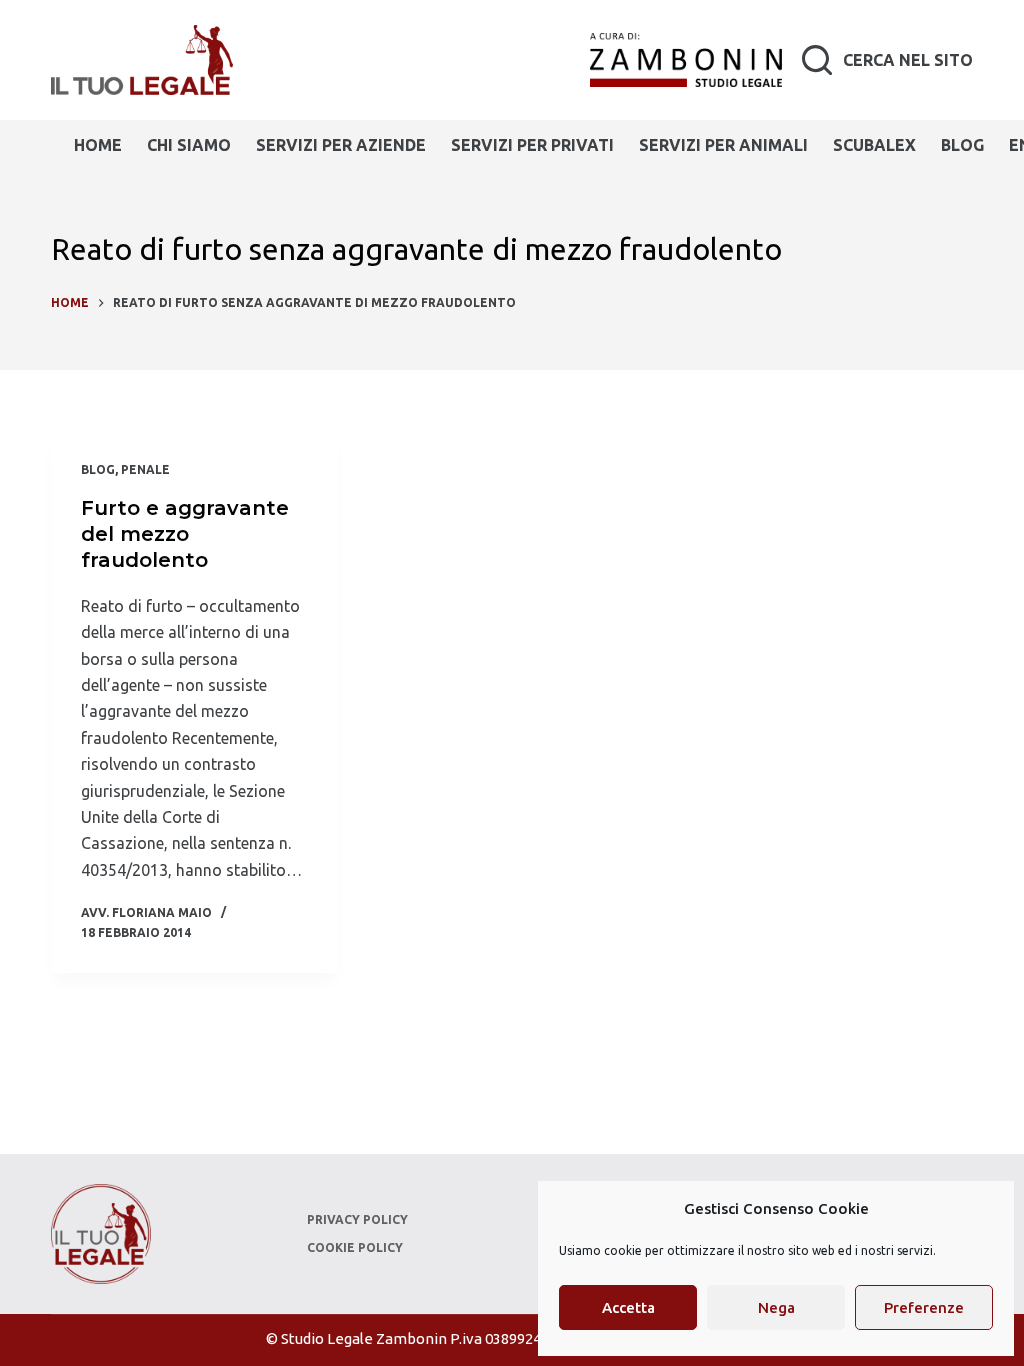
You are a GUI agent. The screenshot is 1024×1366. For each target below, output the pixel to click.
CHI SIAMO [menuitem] (189, 145)
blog (98, 469)
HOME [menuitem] (98, 145)
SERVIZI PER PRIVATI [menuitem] (532, 145)
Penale (145, 469)
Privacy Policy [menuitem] (357, 1219)
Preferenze (924, 1307)
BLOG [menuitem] (962, 145)
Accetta (628, 1307)
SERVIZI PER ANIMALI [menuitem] (723, 145)
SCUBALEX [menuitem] (874, 145)
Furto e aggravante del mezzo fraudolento (185, 534)
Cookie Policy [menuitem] (355, 1247)
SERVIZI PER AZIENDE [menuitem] (341, 145)
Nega (776, 1307)
